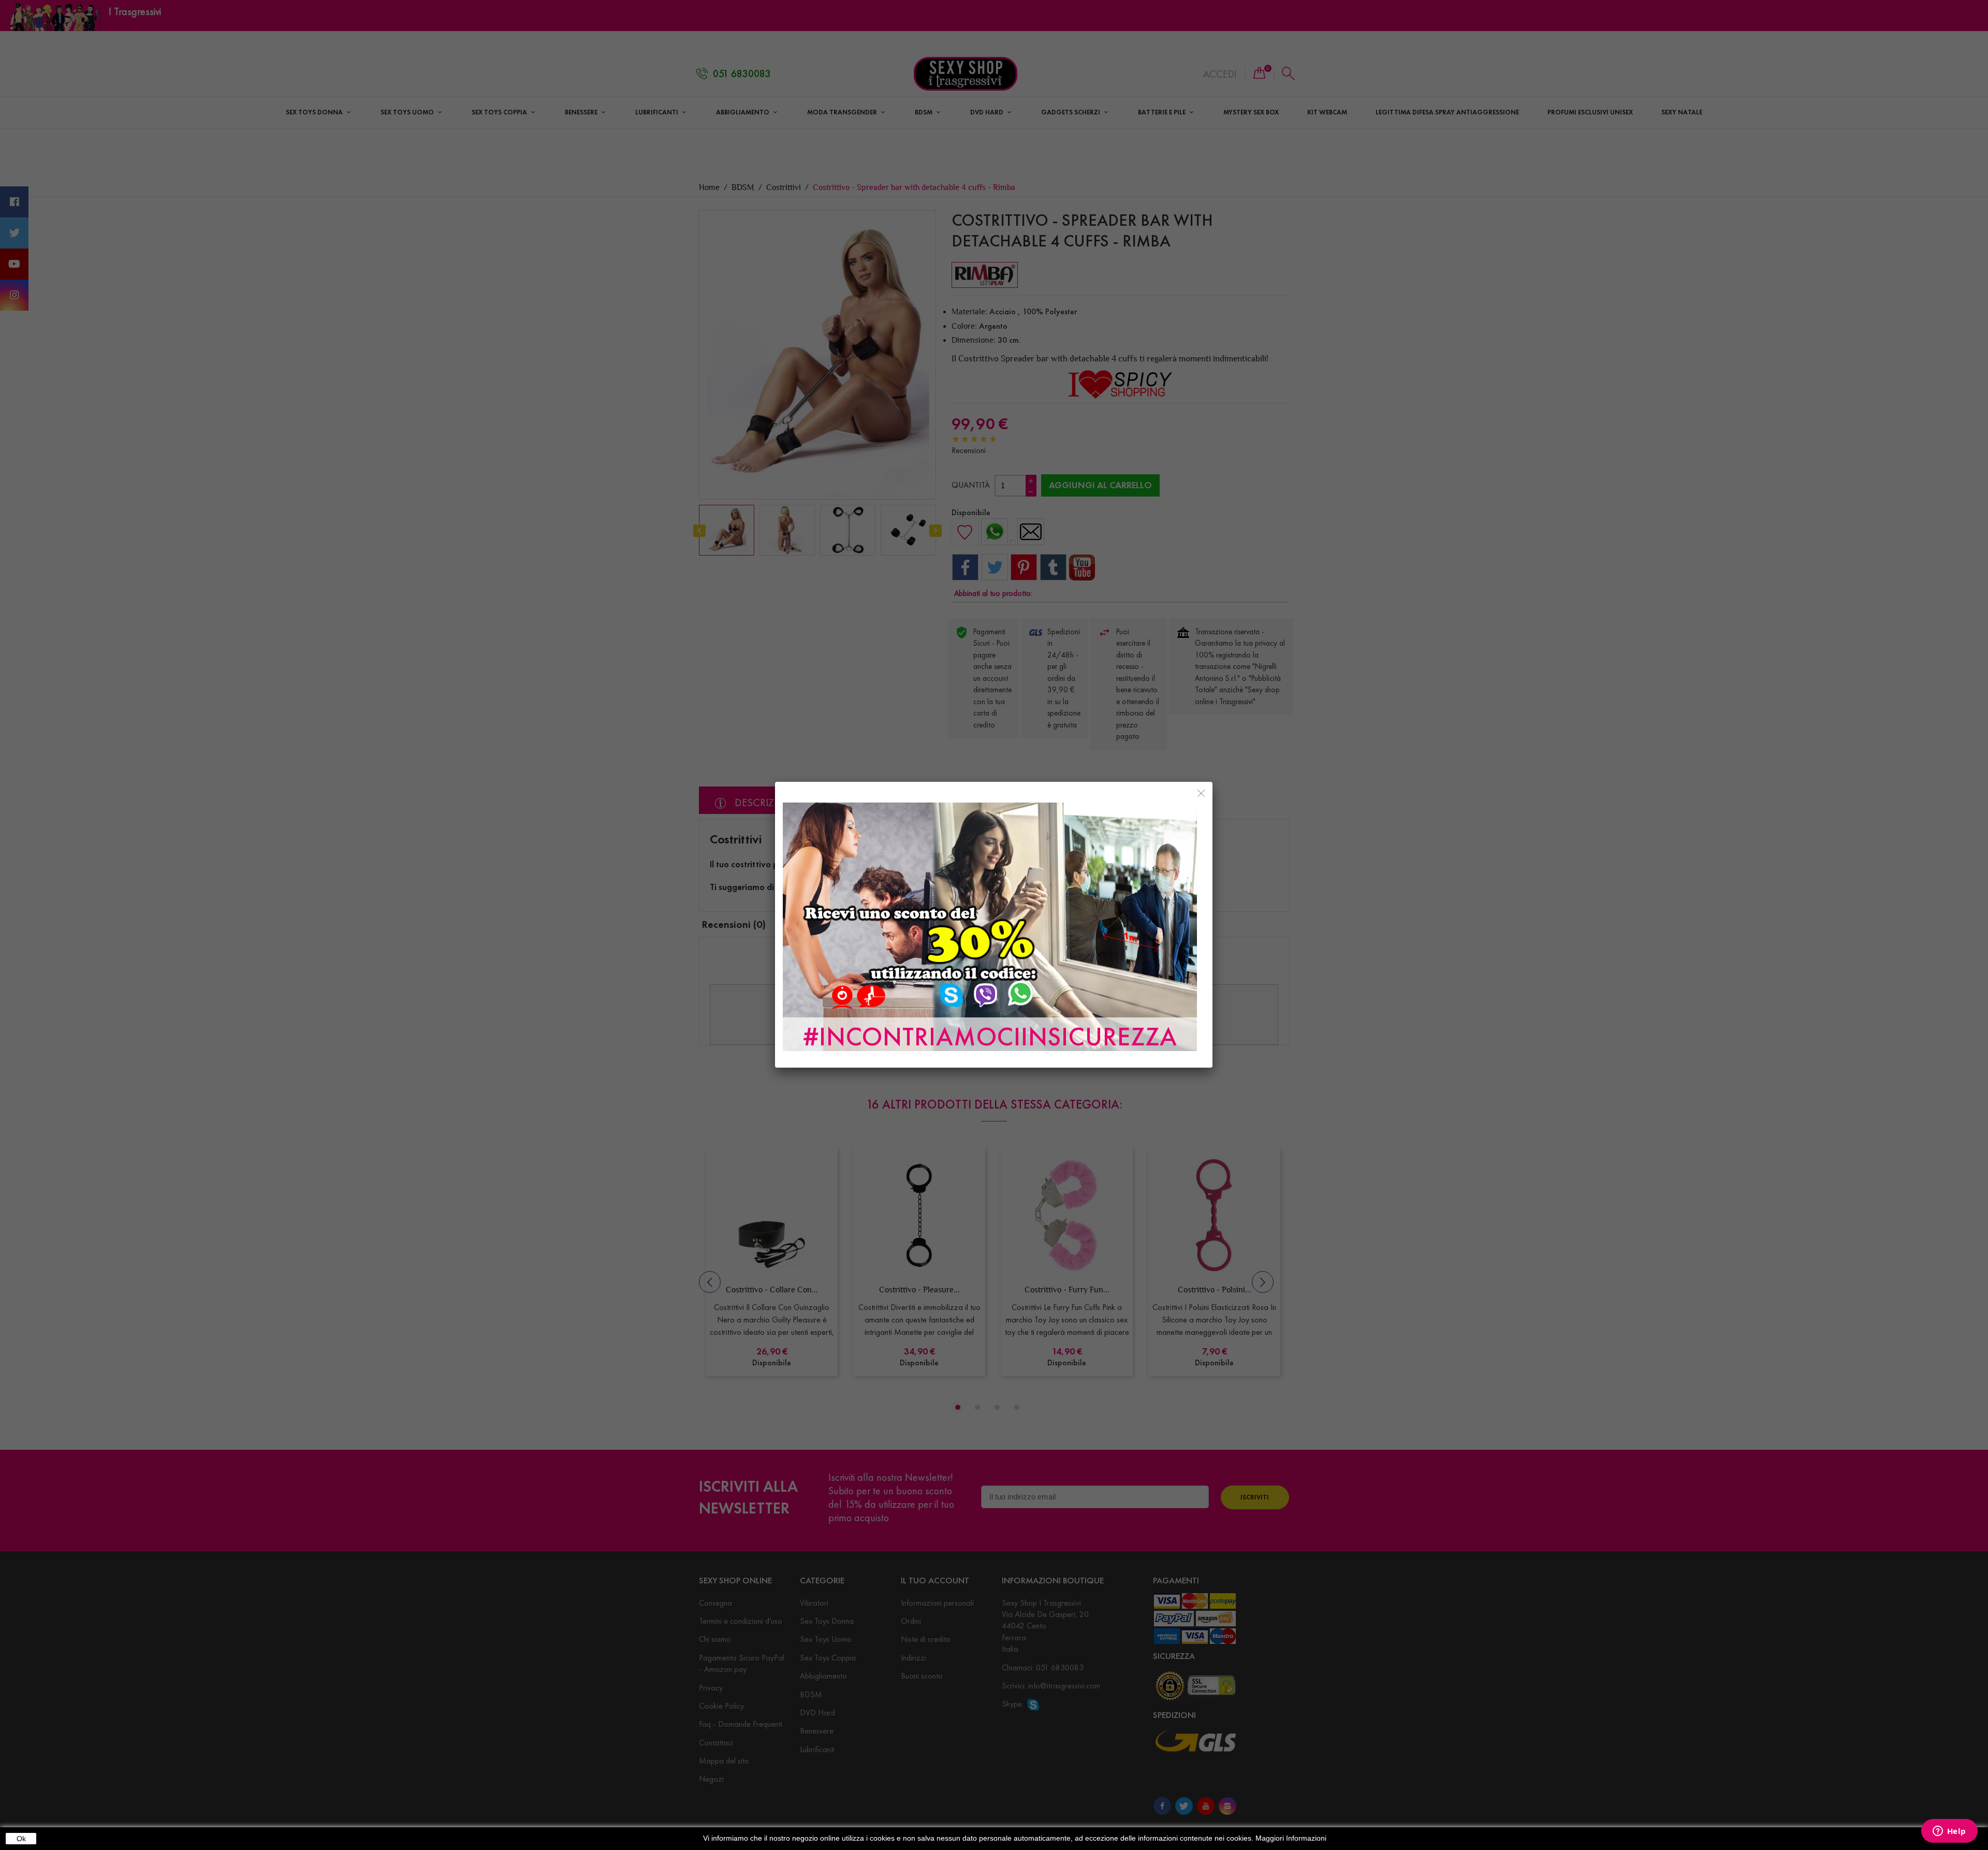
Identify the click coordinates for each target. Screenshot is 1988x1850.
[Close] (1201, 793)
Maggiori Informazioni (1291, 1838)
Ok (21, 1839)
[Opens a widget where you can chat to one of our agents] (1949, 1832)
